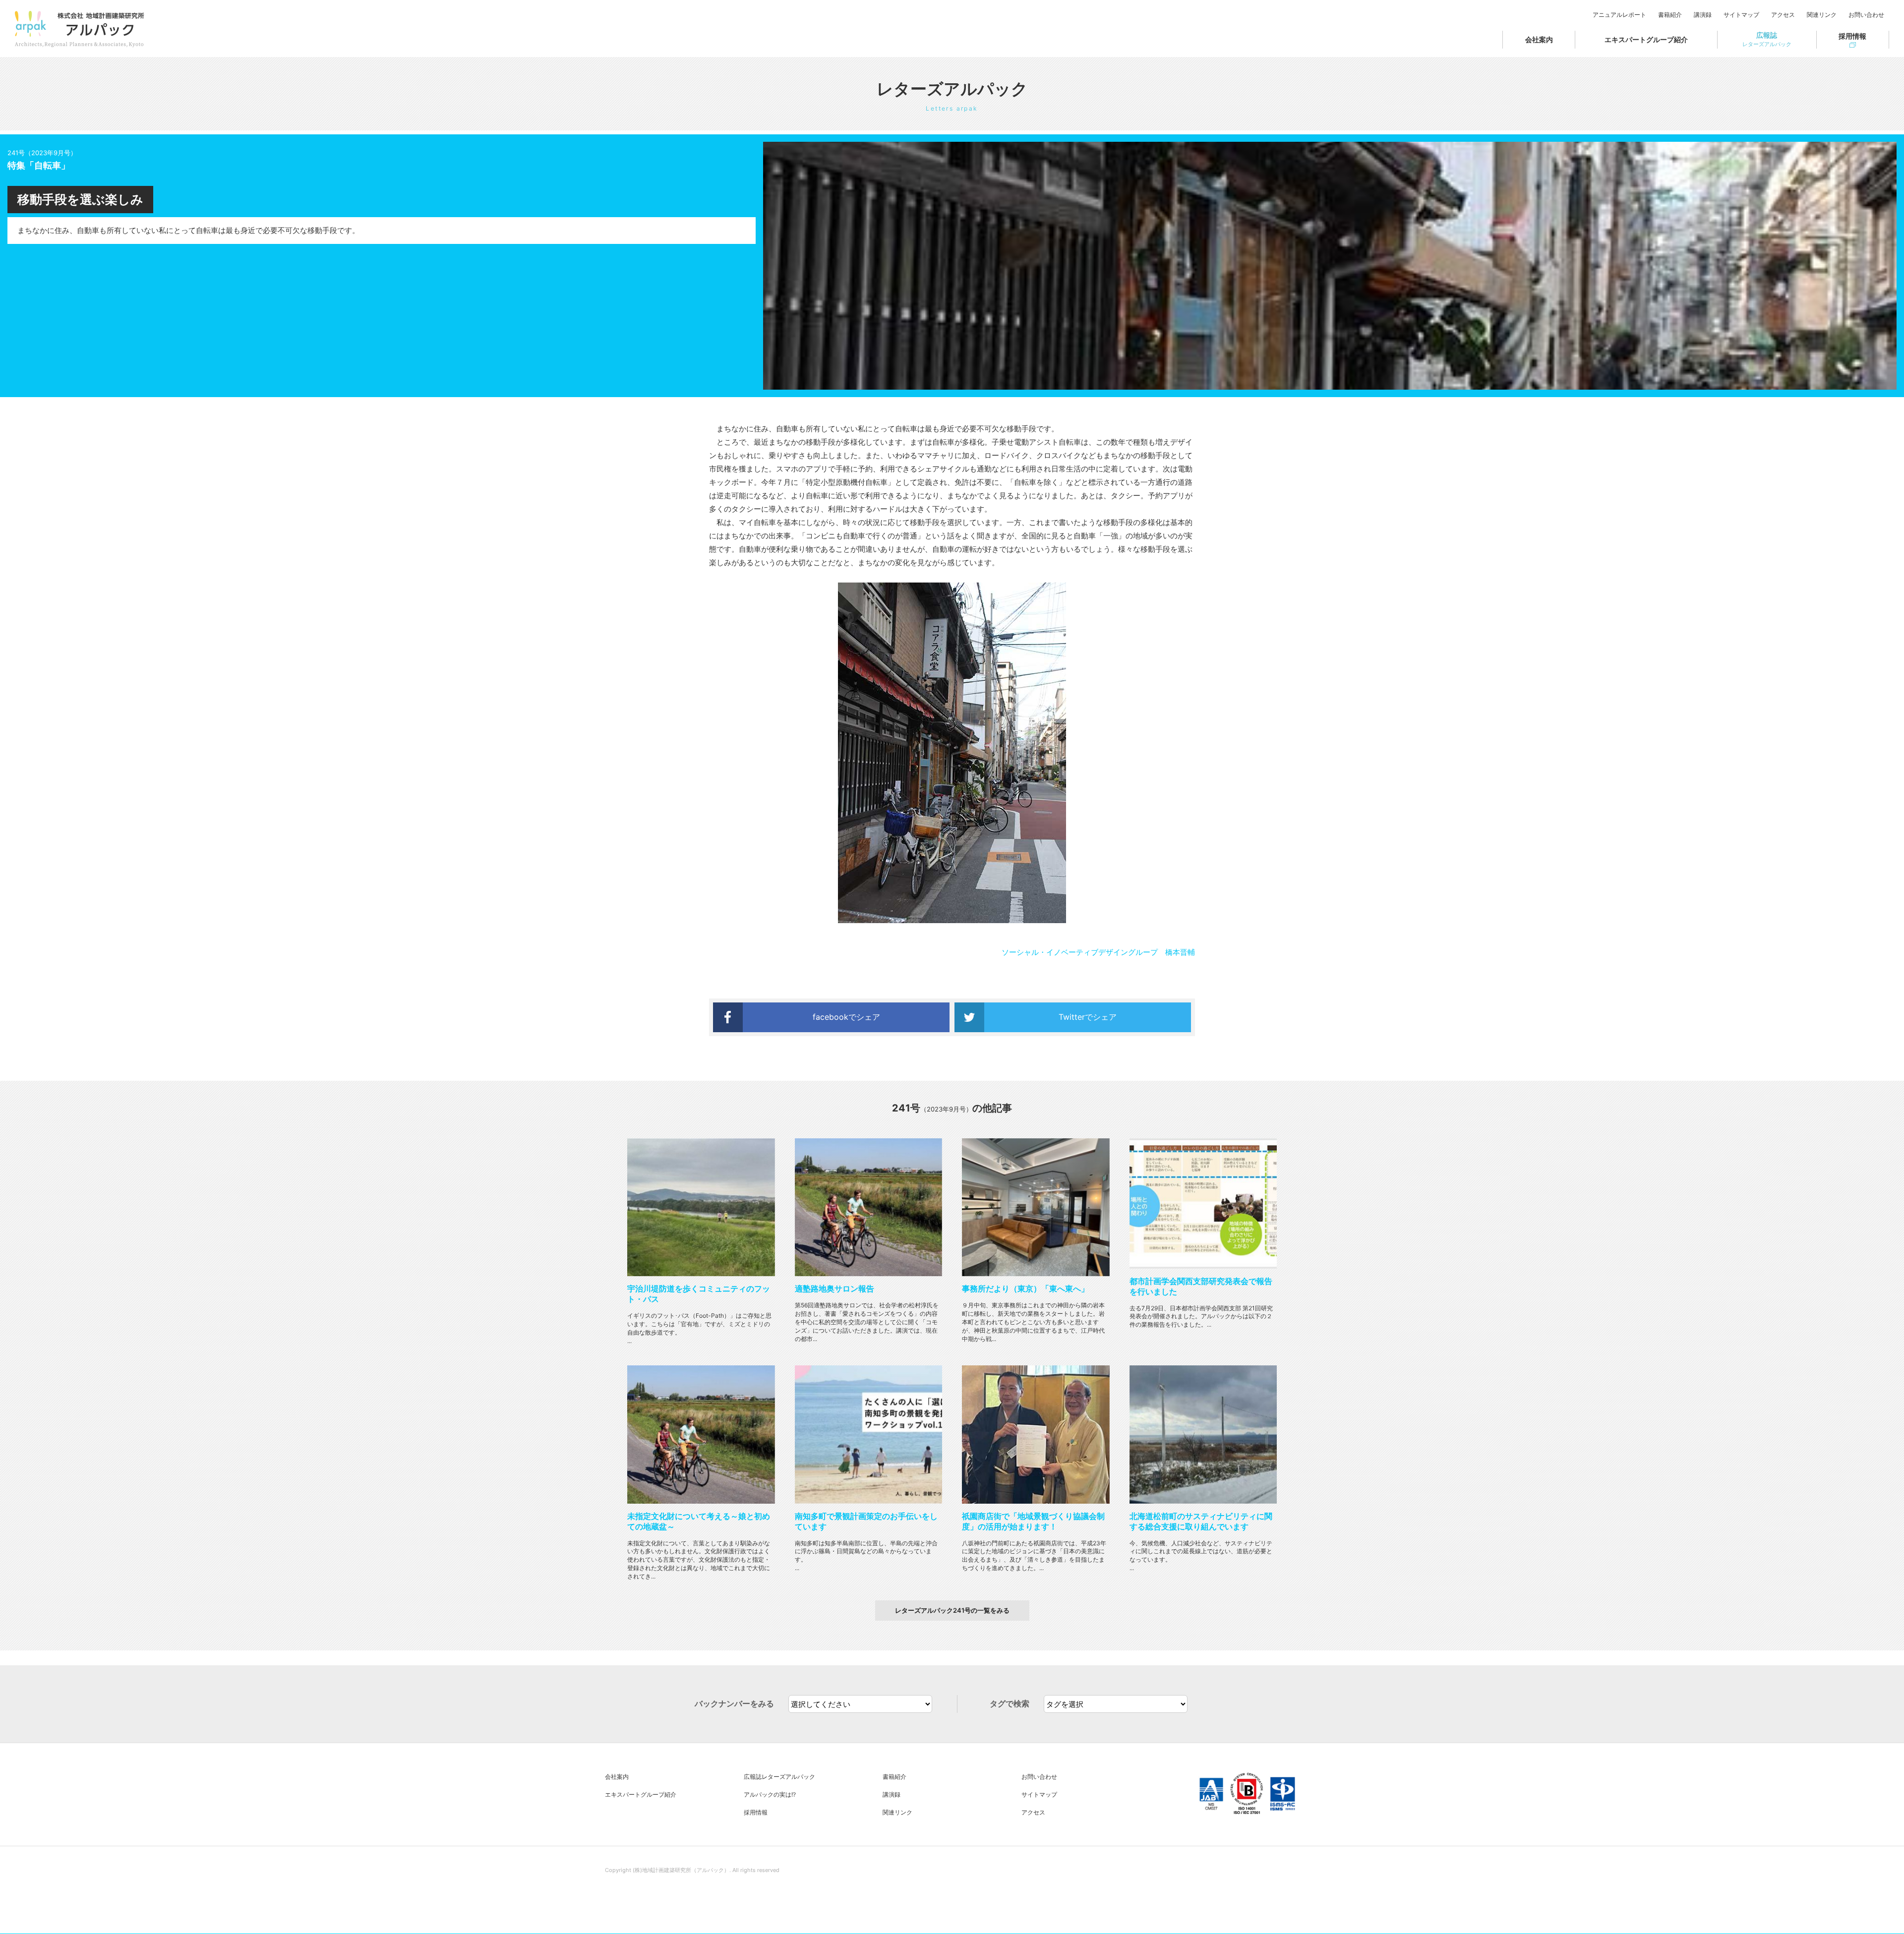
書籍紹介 (1670, 15)
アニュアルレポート (1619, 15)
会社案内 (1539, 39)
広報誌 (1767, 39)
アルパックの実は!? (770, 1794)
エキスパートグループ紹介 (1646, 39)
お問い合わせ (1866, 15)
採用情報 (1852, 36)
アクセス (1783, 15)
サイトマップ (1741, 15)
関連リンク (1822, 15)
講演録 (1703, 15)
